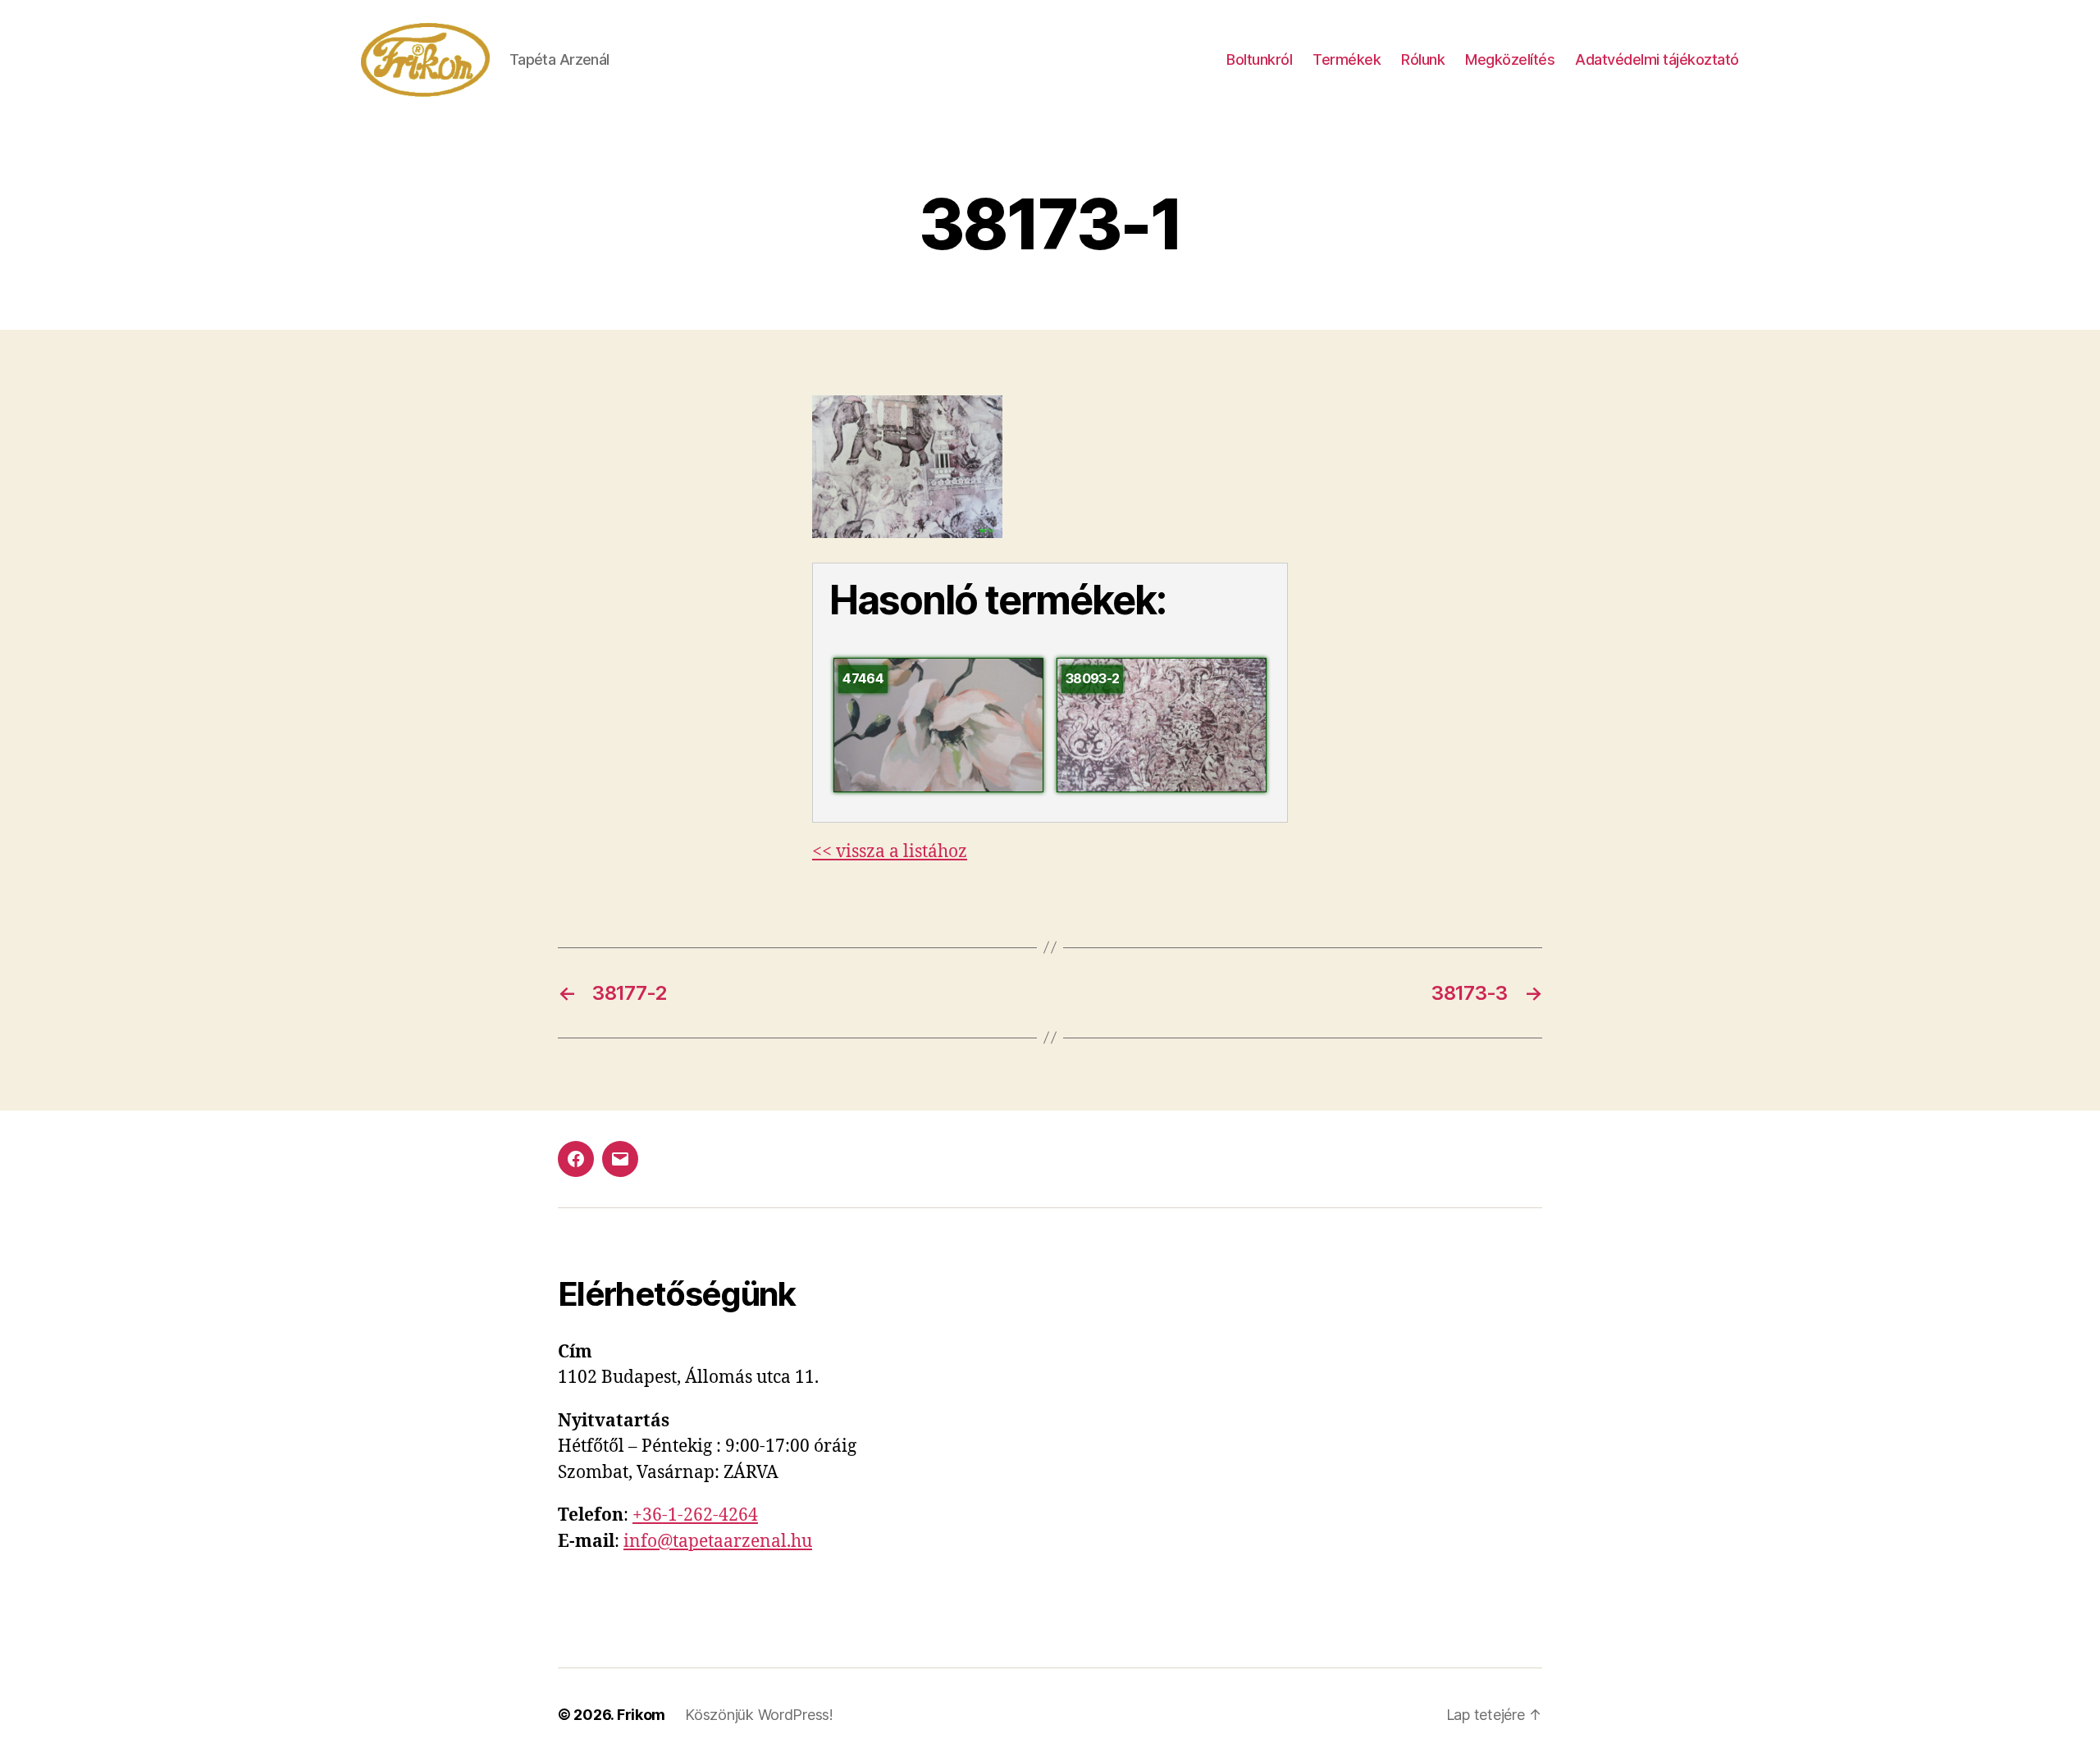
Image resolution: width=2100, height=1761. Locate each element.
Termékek (1347, 59)
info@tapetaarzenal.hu (718, 1542)
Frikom (641, 1715)
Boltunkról (1259, 59)
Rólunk (1423, 59)
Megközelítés (1510, 59)
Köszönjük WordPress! (759, 1715)
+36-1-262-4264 (695, 1515)
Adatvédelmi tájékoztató (1657, 59)
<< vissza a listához (890, 852)
